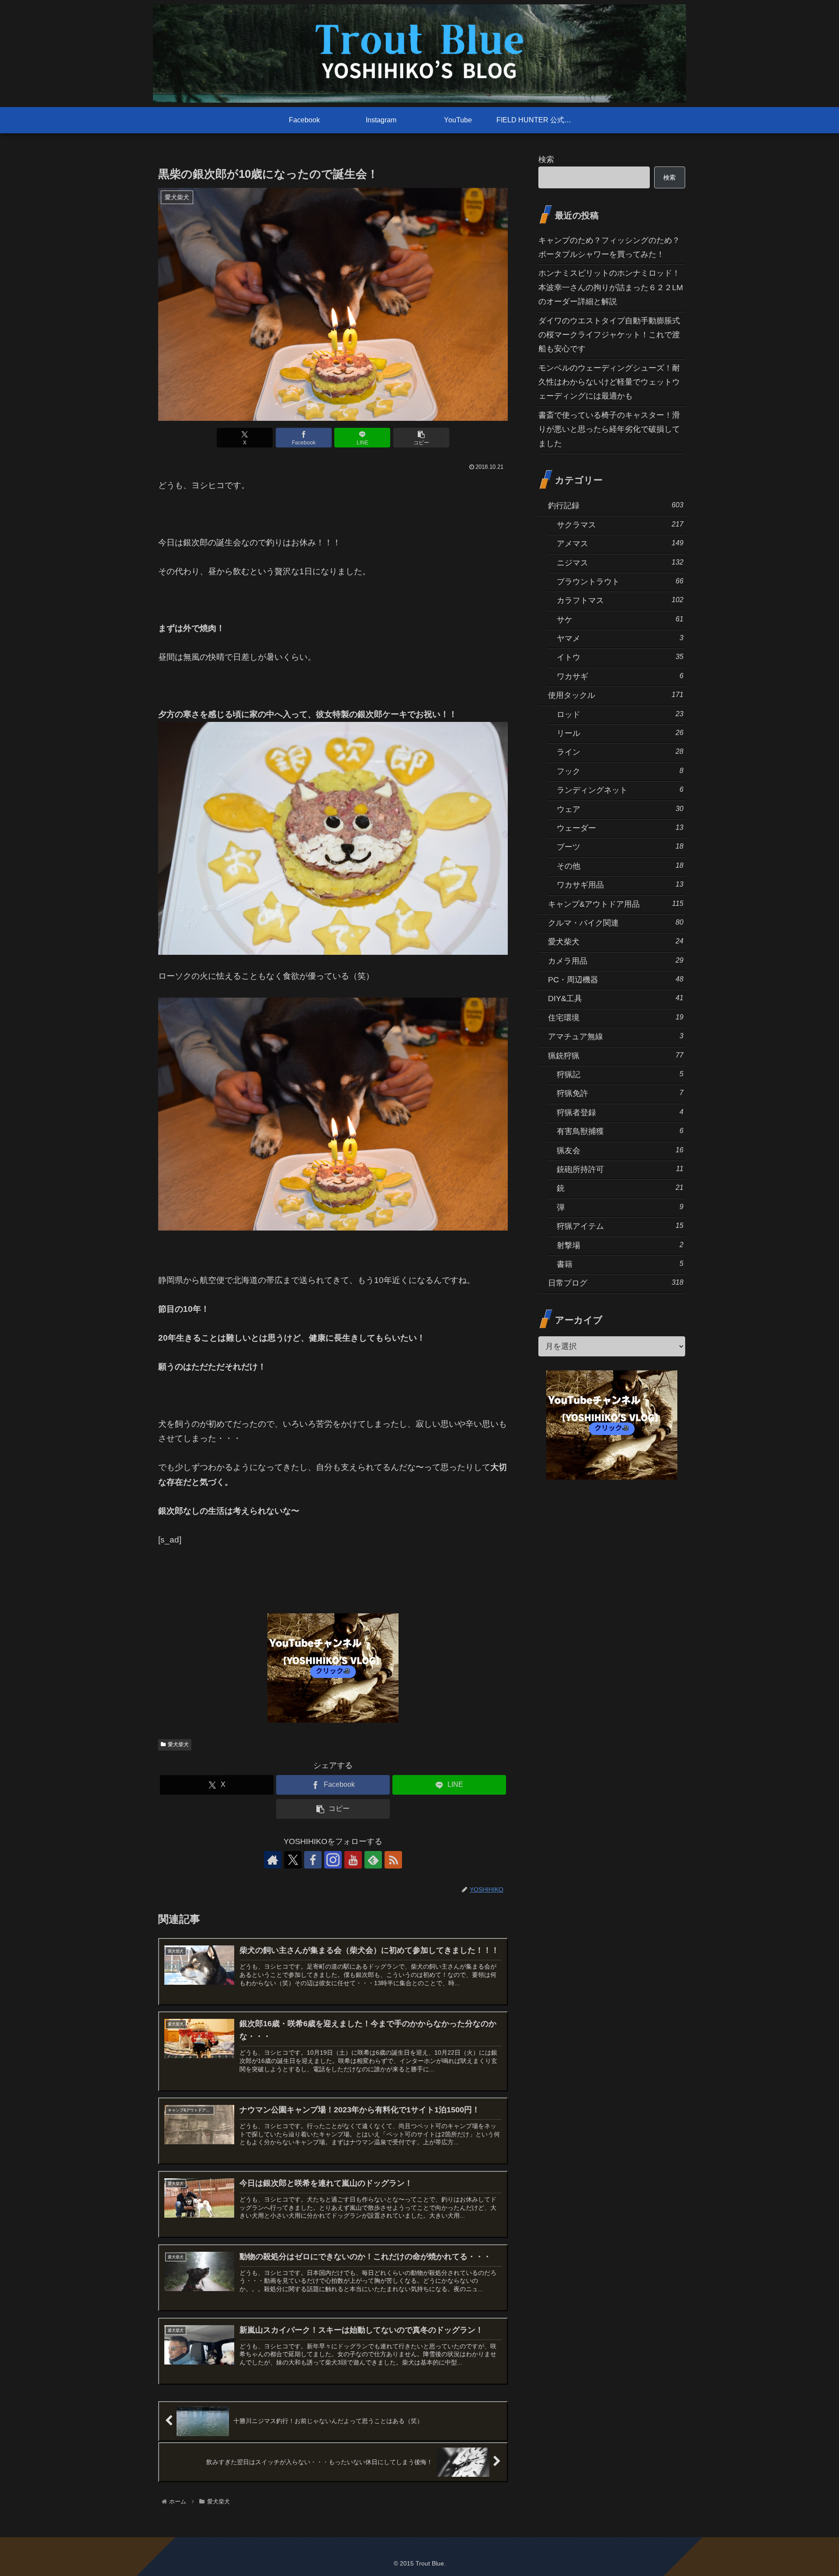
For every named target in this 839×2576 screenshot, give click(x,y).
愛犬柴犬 (178, 1744)
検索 (546, 159)
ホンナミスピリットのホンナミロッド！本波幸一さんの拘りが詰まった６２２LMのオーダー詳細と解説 (611, 287)
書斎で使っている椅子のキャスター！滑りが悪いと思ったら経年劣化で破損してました (609, 429)
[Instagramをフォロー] (333, 1860)
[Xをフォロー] (293, 1860)
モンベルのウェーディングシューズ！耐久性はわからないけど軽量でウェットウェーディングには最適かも (609, 382)
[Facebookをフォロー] (313, 1860)
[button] (421, 438)
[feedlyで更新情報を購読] (373, 1860)
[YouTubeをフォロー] (353, 1860)
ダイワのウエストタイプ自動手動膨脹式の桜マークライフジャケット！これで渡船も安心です (609, 335)
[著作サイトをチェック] (273, 1860)
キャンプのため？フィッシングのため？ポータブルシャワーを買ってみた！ (609, 247)
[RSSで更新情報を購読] (393, 1860)
